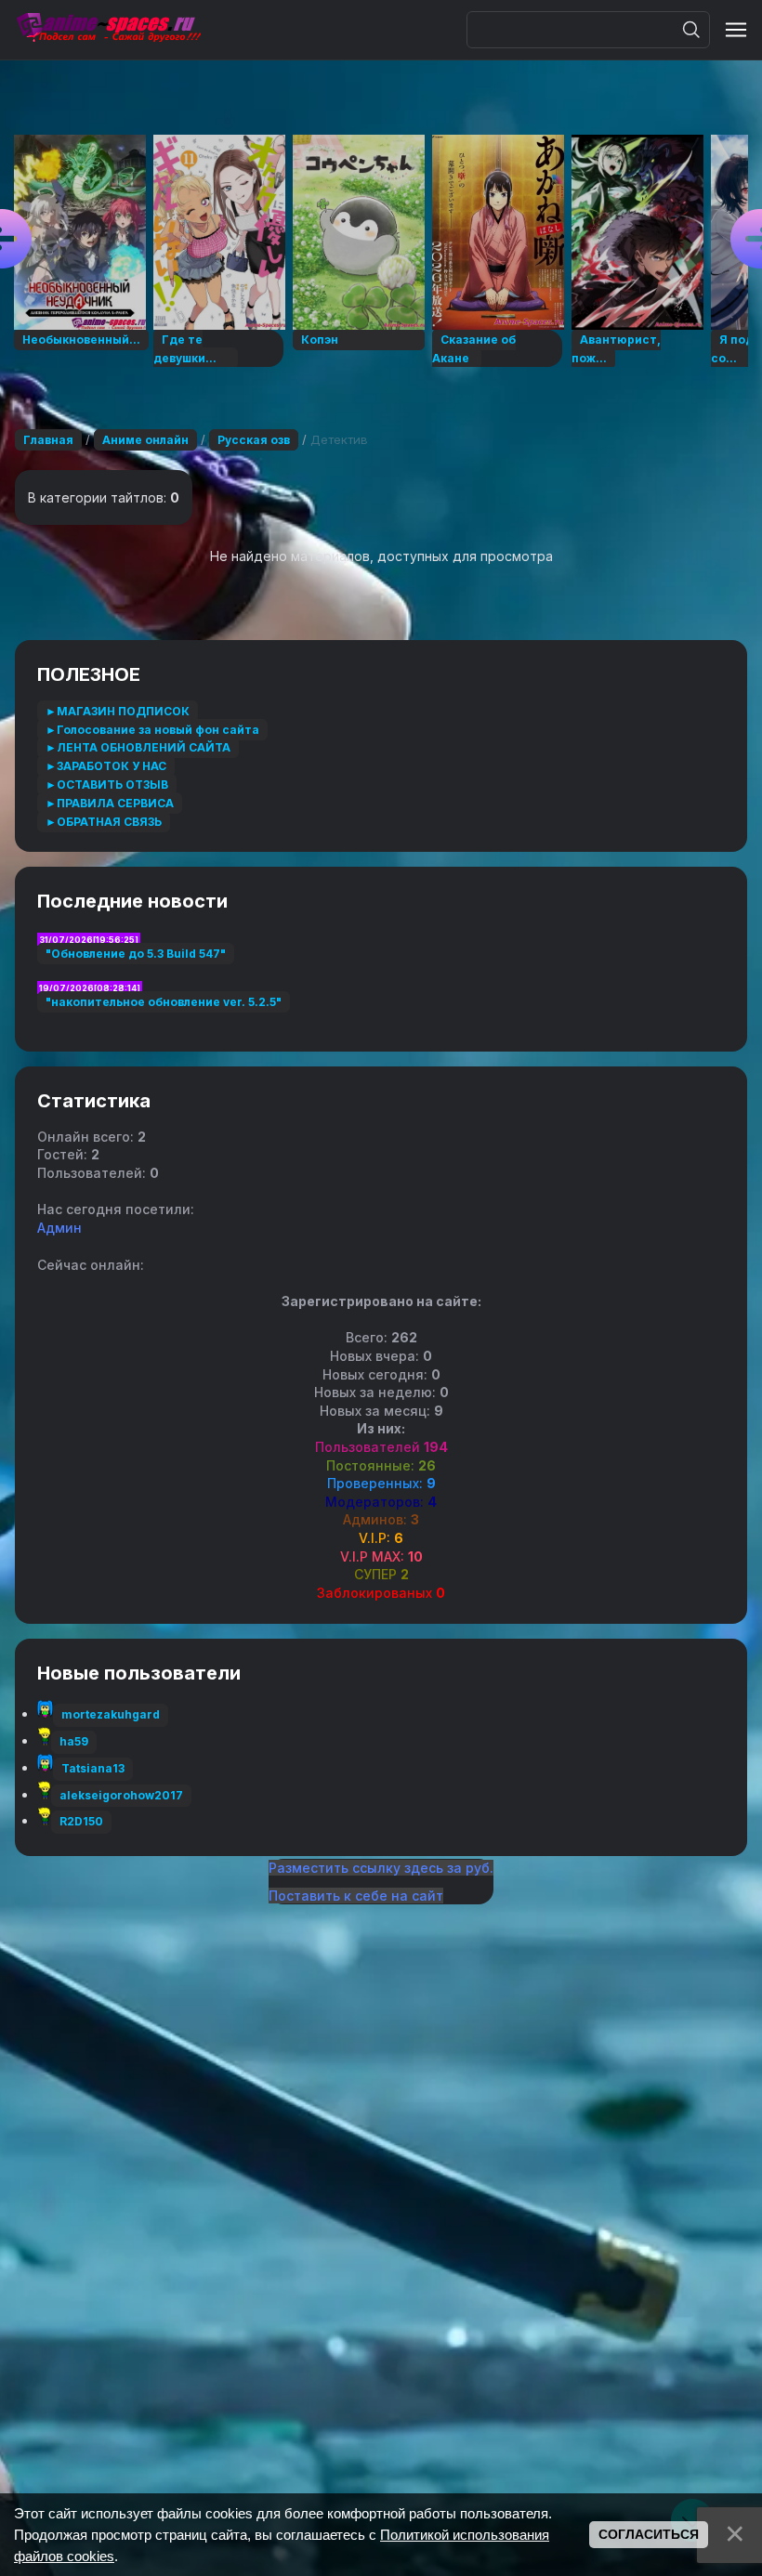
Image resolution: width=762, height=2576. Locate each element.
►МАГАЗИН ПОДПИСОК (118, 711)
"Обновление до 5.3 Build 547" (136, 954)
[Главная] (108, 30)
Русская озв (254, 440)
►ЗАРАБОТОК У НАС (106, 766)
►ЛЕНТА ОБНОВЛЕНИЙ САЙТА (138, 747)
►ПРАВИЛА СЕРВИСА (110, 803)
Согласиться (649, 2534)
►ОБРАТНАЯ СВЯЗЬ (104, 822)
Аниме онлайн (145, 440)
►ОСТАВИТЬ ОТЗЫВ (107, 785)
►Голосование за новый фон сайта (152, 730)
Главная (48, 440)
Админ (59, 1228)
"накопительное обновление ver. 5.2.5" (164, 1002)
